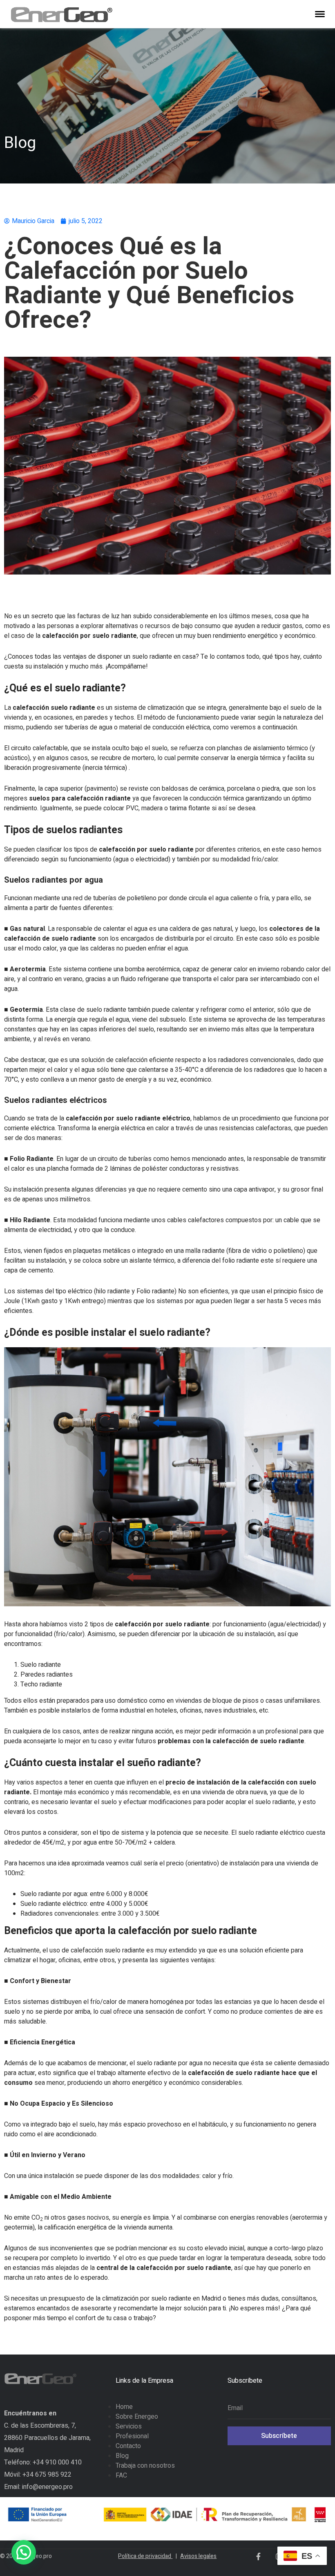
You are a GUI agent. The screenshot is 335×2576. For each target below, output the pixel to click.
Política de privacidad (147, 2556)
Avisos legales (198, 2556)
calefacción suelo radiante (54, 708)
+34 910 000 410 (57, 2462)
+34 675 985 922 (47, 2475)
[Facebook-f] (258, 2556)
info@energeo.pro (47, 2487)
